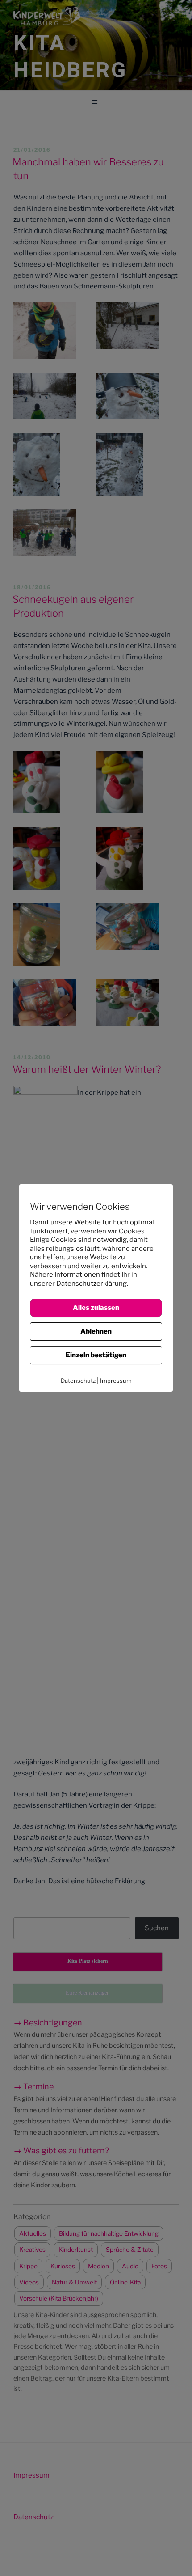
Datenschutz (78, 1381)
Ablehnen (96, 1331)
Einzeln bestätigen (96, 1355)
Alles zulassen (96, 1308)
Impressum (116, 1381)
